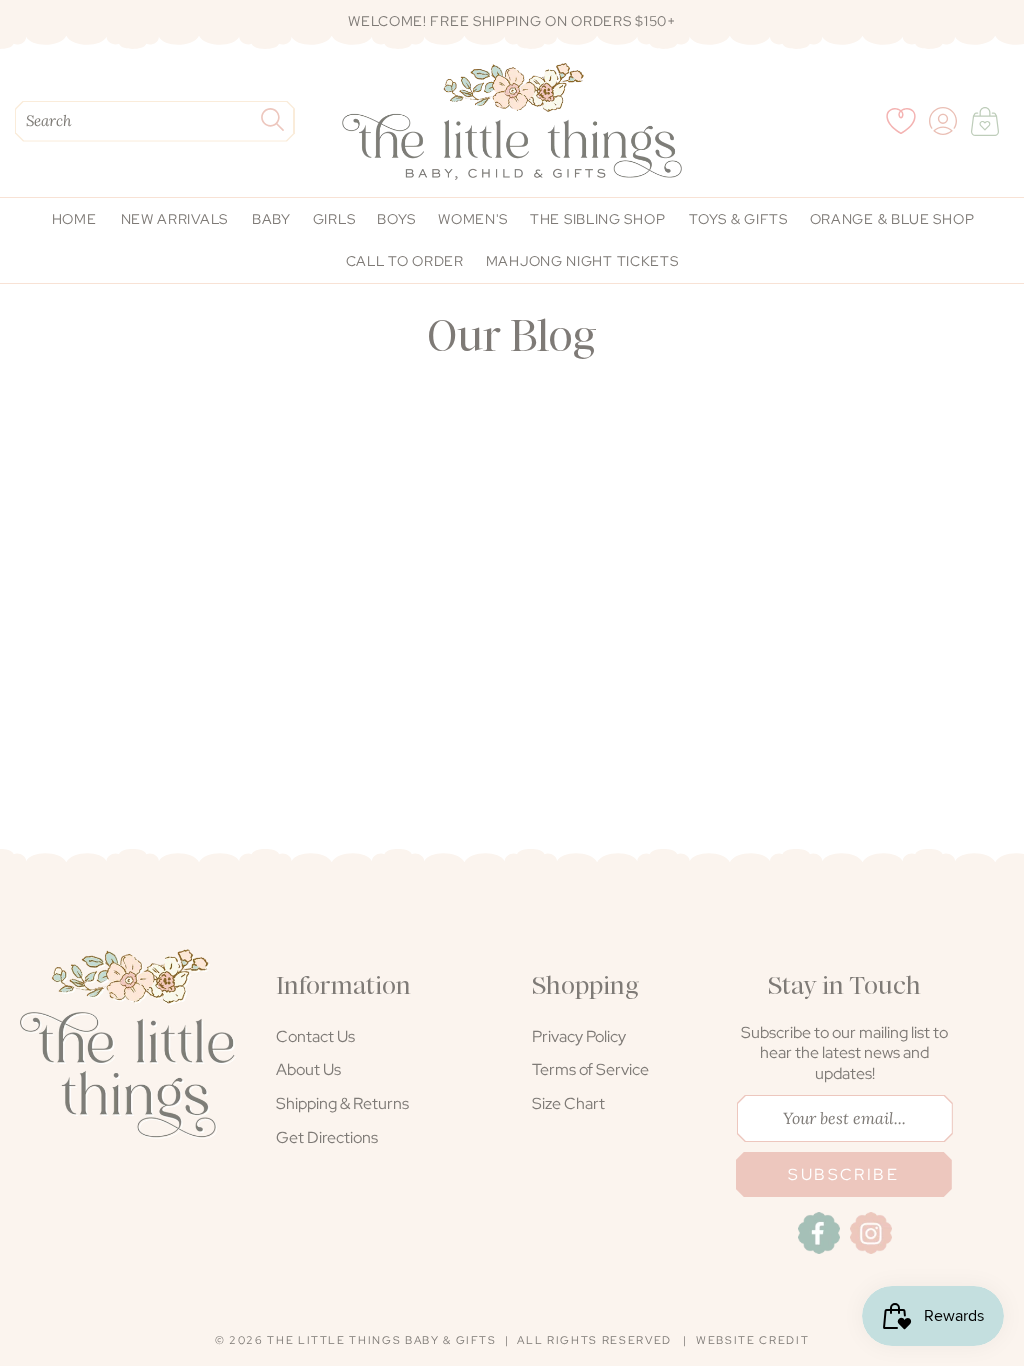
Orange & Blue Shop (892, 219)
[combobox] (155, 121)
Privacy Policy (579, 1036)
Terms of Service (590, 1069)
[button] (985, 121)
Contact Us (315, 1036)
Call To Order (405, 261)
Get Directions (327, 1137)
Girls (334, 219)
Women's (473, 219)
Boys (396, 219)
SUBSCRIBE (843, 1174)
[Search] (272, 119)
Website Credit (752, 1340)
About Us (308, 1069)
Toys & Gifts (738, 219)
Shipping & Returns (342, 1103)
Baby (271, 219)
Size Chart (568, 1103)
